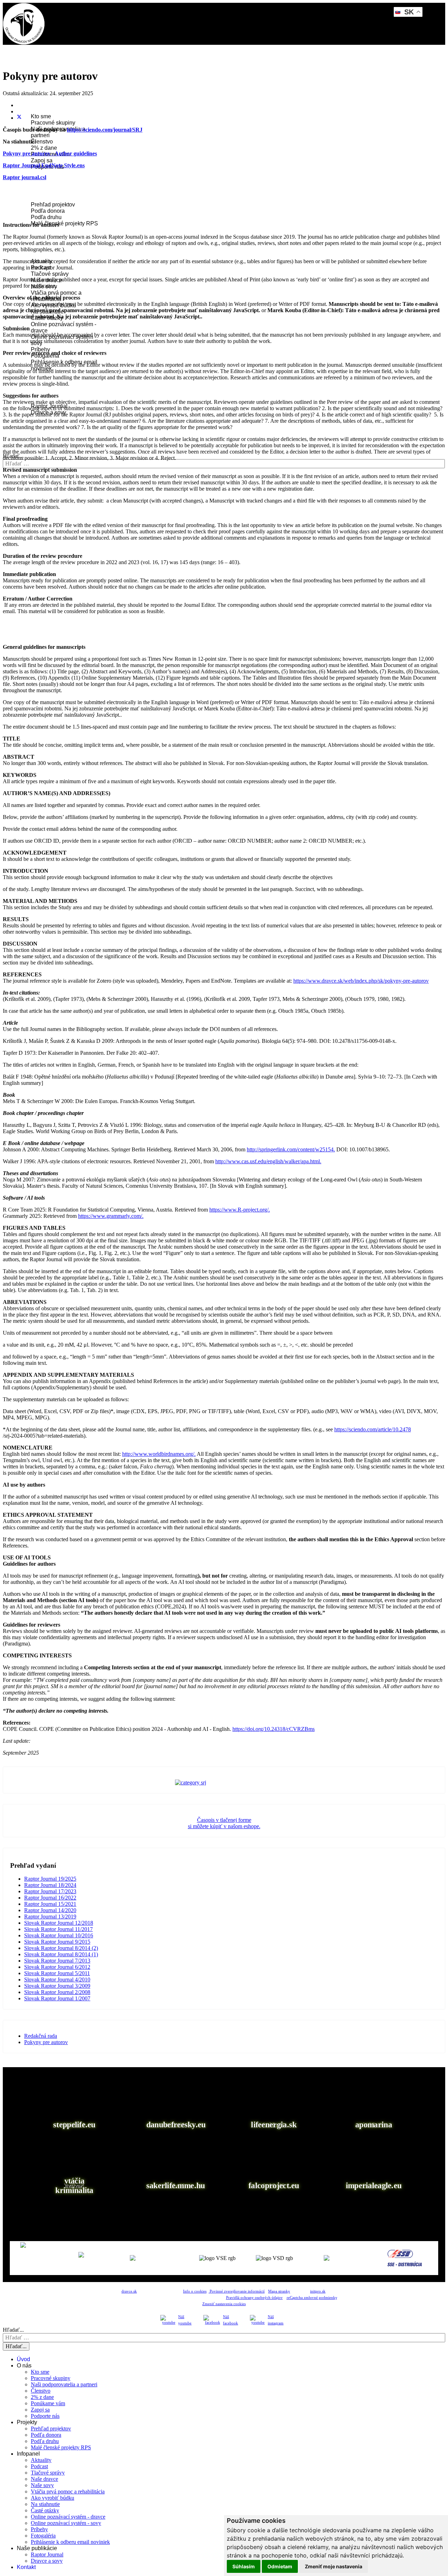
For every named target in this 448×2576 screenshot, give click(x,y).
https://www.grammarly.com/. (111, 1216)
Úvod (28, 66)
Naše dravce (44, 2479)
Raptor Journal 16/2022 (50, 1898)
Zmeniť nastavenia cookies (224, 2304)
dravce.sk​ (129, 2291)
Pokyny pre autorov (46, 2042)
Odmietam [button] (280, 2566)
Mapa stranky (279, 2291)
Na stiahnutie (45, 2504)
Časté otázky (45, 2510)
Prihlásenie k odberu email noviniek (70, 2542)
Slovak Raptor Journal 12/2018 (59, 1923)
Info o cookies (195, 2291)
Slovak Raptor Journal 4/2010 (57, 1980)
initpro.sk (318, 2291)
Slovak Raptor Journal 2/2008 (57, 1992)
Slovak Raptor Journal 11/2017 (58, 1929)
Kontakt (31, 431)
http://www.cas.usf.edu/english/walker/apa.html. (268, 1161)
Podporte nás (45, 2416)
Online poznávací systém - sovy (66, 2523)
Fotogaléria (43, 2536)
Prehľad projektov (53, 205)
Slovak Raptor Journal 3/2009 (57, 1986)
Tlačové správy (50, 274)
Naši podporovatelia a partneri (64, 2384)
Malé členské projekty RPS (64, 223)
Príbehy (40, 349)
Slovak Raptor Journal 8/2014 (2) (61, 1948)
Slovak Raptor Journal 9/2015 (57, 1942)
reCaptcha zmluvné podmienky (312, 2298)
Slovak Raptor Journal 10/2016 (59, 1935)
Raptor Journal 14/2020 (50, 1910)
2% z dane (44, 148)
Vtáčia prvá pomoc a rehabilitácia (68, 2491)
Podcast (39, 2466)
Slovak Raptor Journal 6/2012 (57, 1967)
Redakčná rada (41, 2036)
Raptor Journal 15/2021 (50, 1904)
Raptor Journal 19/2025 (50, 1879)
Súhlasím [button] (244, 2566)
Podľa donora (48, 211)
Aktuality (41, 2460)
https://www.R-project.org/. (240, 1210)
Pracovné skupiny (53, 123)
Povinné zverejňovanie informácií (237, 2291)
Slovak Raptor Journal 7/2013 (57, 1961)
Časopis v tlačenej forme (224, 1820)
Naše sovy (42, 2485)
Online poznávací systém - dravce (68, 2517)
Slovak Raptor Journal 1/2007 (57, 1998)
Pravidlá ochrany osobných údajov (254, 2298)
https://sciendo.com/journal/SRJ (105, 130)
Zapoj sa (42, 160)
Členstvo (42, 142)
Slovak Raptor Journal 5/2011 (57, 1973)
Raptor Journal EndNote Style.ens (44, 165)
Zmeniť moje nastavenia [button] (334, 2566)
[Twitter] (19, 118)
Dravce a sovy (47, 2561)
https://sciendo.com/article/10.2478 (373, 1429)
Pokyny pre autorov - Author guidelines (50, 153)
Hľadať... (13, 2330)
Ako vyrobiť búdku (52, 2498)
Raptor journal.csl (24, 177)
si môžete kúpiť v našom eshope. (224, 1826)
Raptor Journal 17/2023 (50, 1891)
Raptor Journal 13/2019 (50, 1917)
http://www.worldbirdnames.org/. (159, 1454)
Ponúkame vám (48, 2403)
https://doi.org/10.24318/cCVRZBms (274, 1729)
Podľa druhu (46, 217)
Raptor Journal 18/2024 (50, 1885)
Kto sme (41, 116)
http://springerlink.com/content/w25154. (291, 1149)
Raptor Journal (47, 2554)
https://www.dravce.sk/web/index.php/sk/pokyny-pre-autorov (361, 981)
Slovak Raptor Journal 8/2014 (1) (61, 1954)
